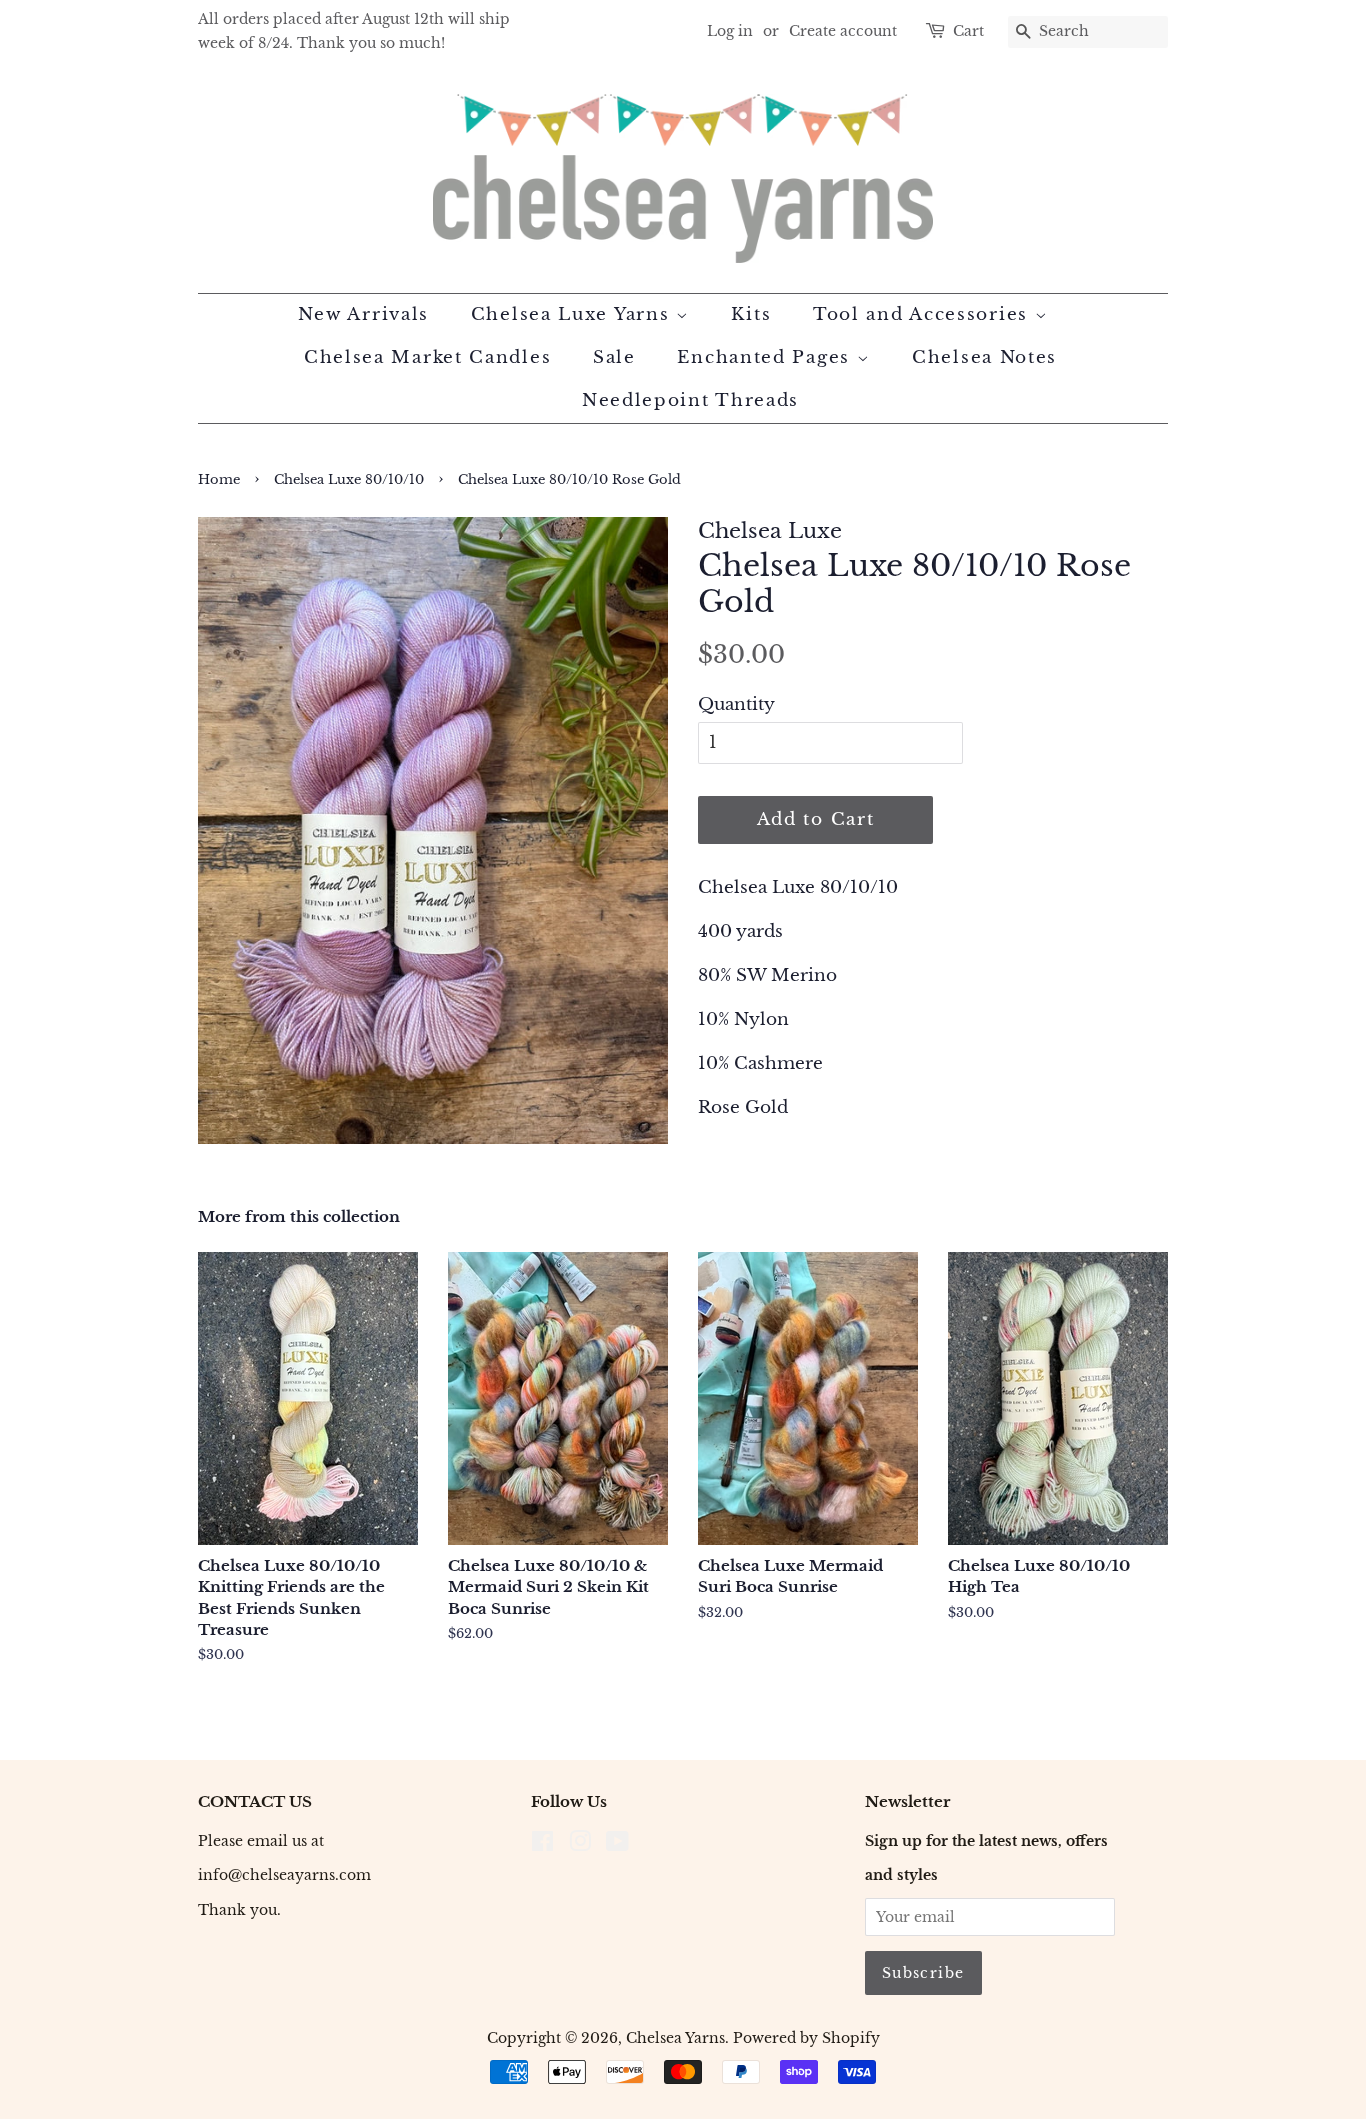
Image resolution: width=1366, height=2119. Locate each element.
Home (219, 479)
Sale (614, 357)
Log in (730, 31)
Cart (968, 31)
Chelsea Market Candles (427, 357)
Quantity (736, 704)
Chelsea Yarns (675, 2038)
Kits (751, 314)
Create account (843, 31)
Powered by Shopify (806, 2038)
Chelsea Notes (984, 357)
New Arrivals (363, 314)
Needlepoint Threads (690, 400)
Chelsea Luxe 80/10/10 (349, 479)
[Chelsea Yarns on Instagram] (580, 1845)
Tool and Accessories (924, 314)
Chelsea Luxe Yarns (573, 314)
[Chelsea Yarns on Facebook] (542, 1845)
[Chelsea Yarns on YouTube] (617, 1845)
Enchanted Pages (766, 357)
